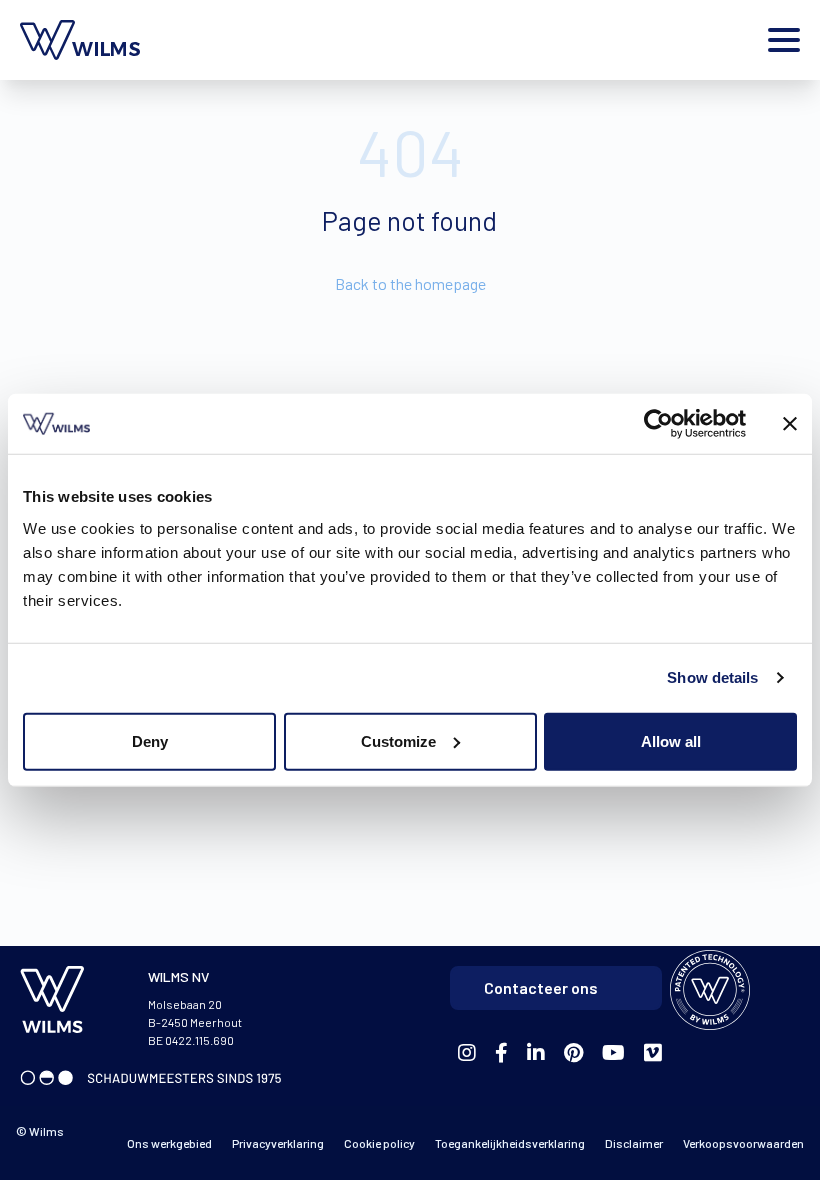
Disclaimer (634, 1143)
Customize (398, 740)
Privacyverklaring (278, 1143)
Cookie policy (379, 1143)
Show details (712, 677)
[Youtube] (613, 1053)
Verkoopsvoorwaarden (743, 1143)
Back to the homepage (410, 283)
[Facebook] (467, 1053)
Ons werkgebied (169, 1143)
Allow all (671, 740)
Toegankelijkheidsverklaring (510, 1143)
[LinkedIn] (536, 1053)
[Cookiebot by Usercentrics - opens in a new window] (658, 424)
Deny (150, 740)
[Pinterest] (573, 1053)
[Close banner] (790, 424)
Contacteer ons (541, 987)
